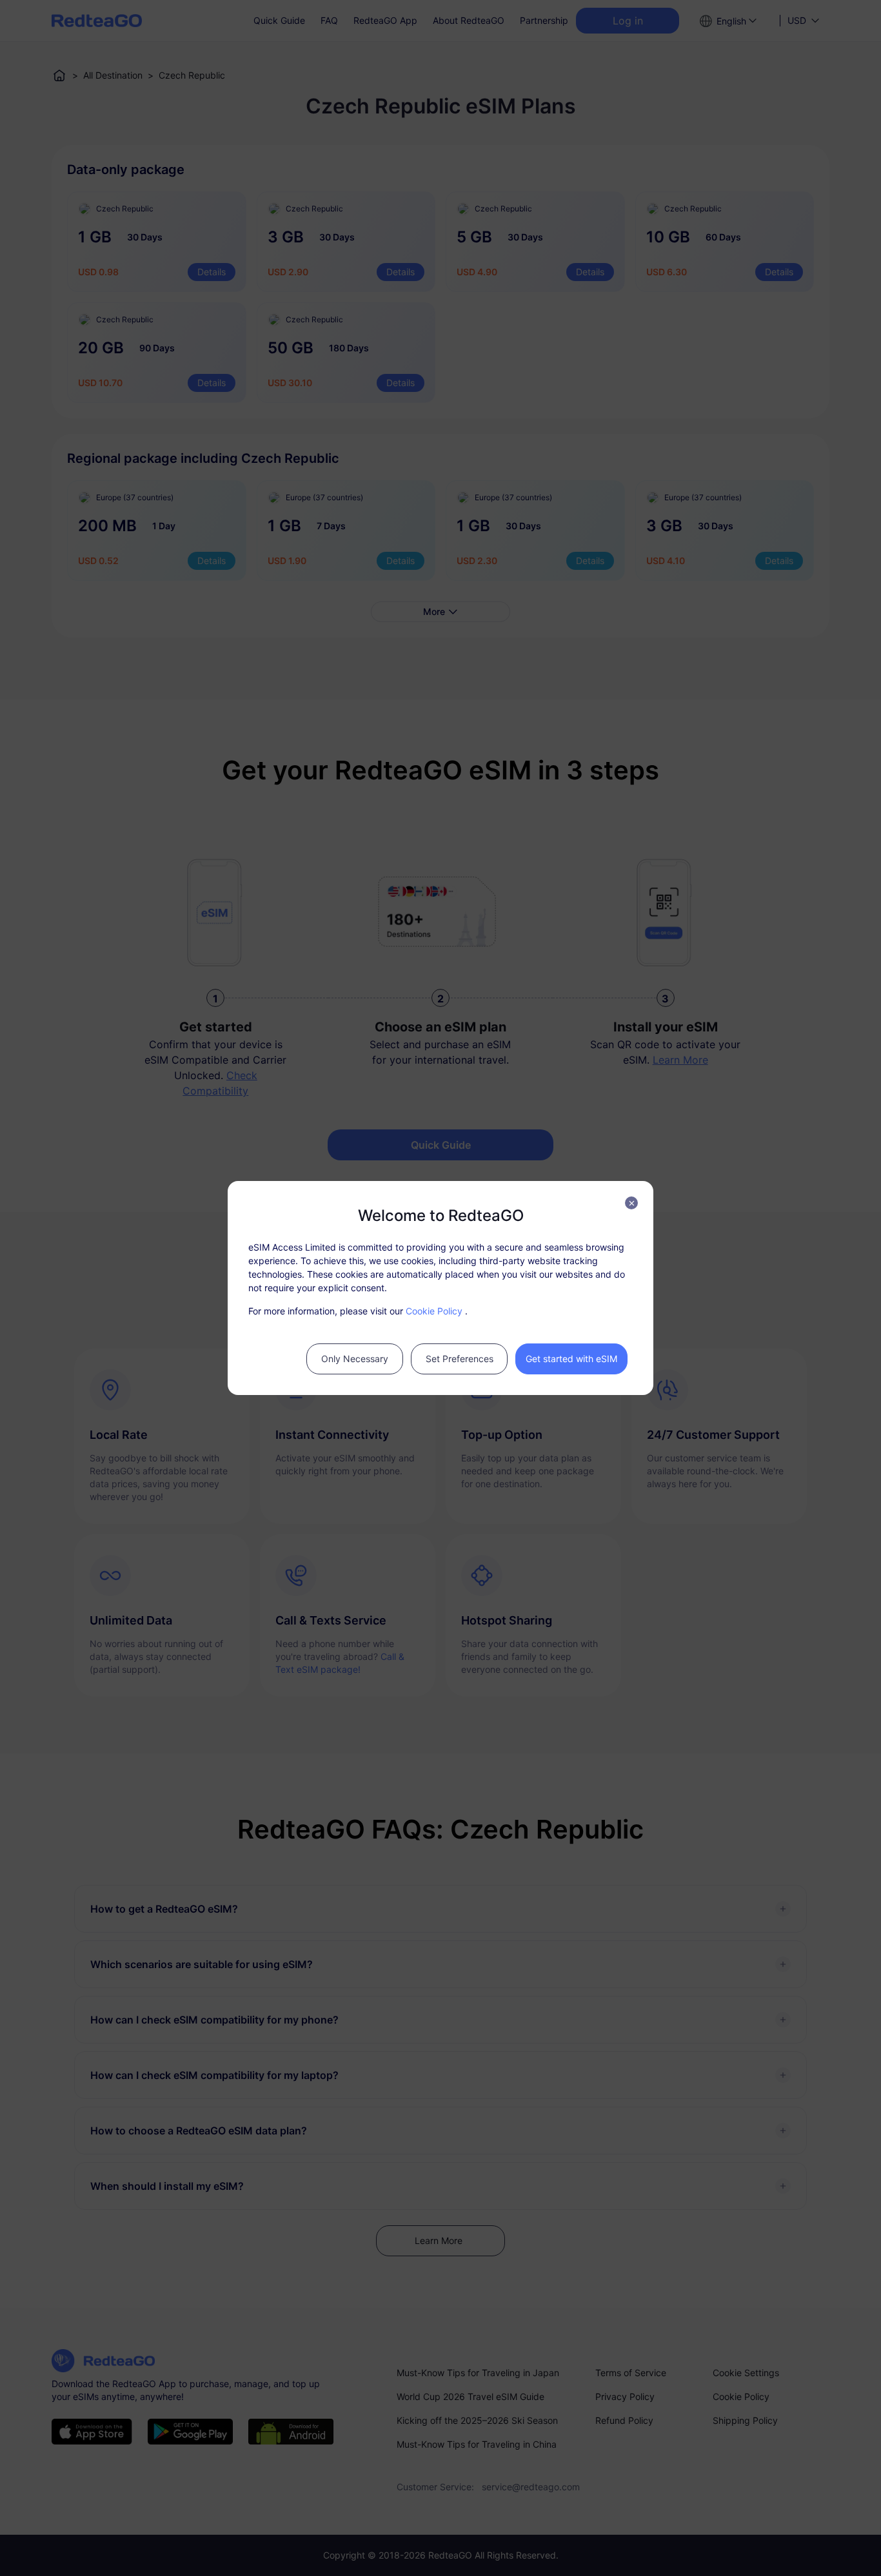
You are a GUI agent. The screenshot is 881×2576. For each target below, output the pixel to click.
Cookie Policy (434, 1311)
